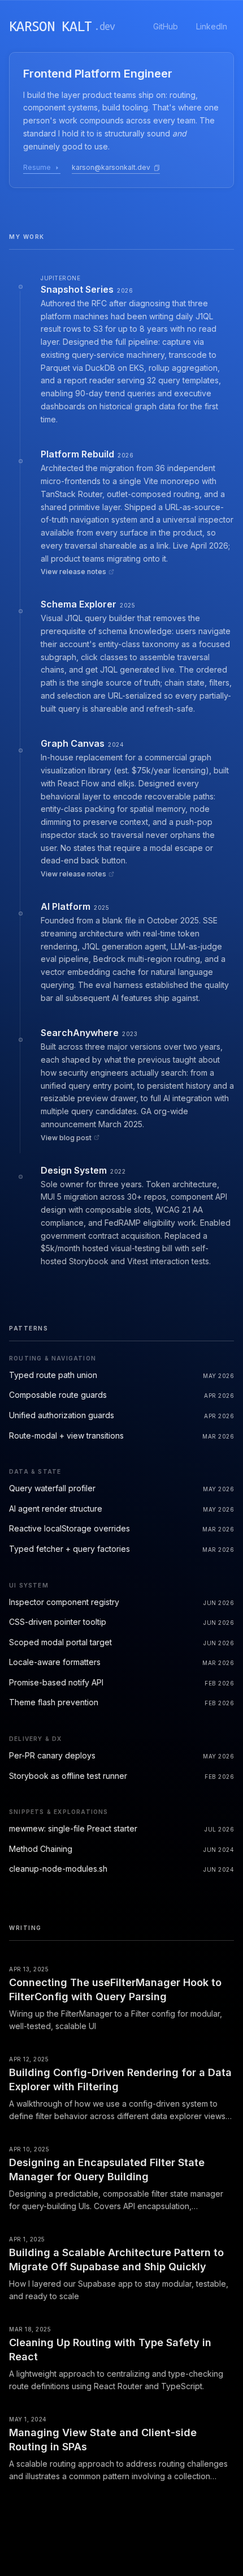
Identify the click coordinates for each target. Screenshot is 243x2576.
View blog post (66, 1138)
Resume (37, 167)
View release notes (73, 572)
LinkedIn (212, 26)
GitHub (166, 26)
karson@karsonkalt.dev (111, 167)
